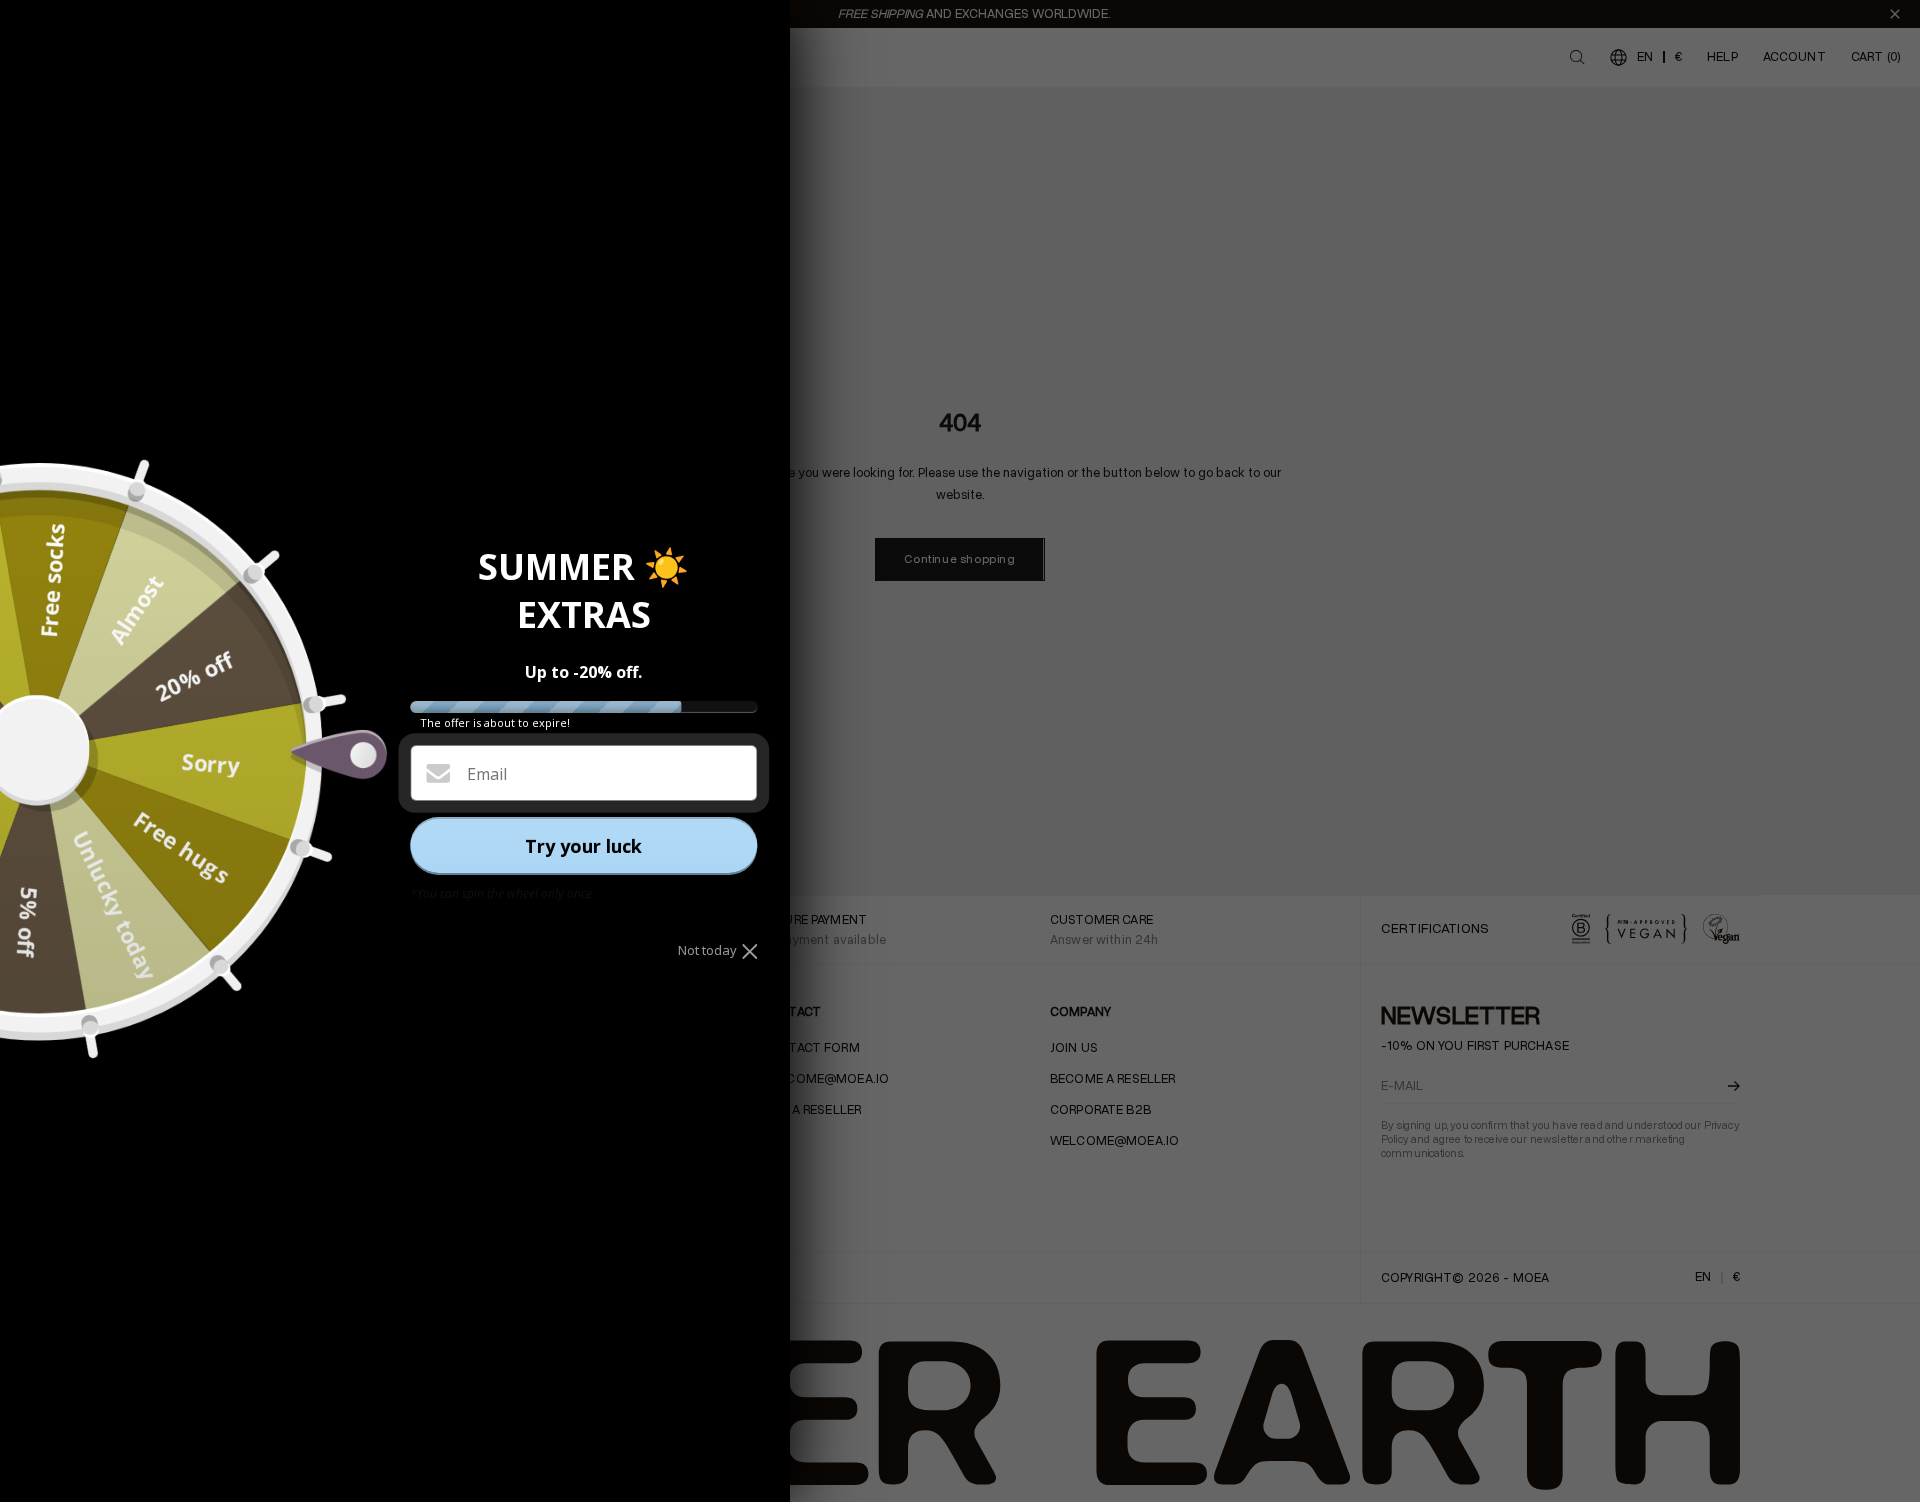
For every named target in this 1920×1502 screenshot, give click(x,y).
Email (487, 774)
